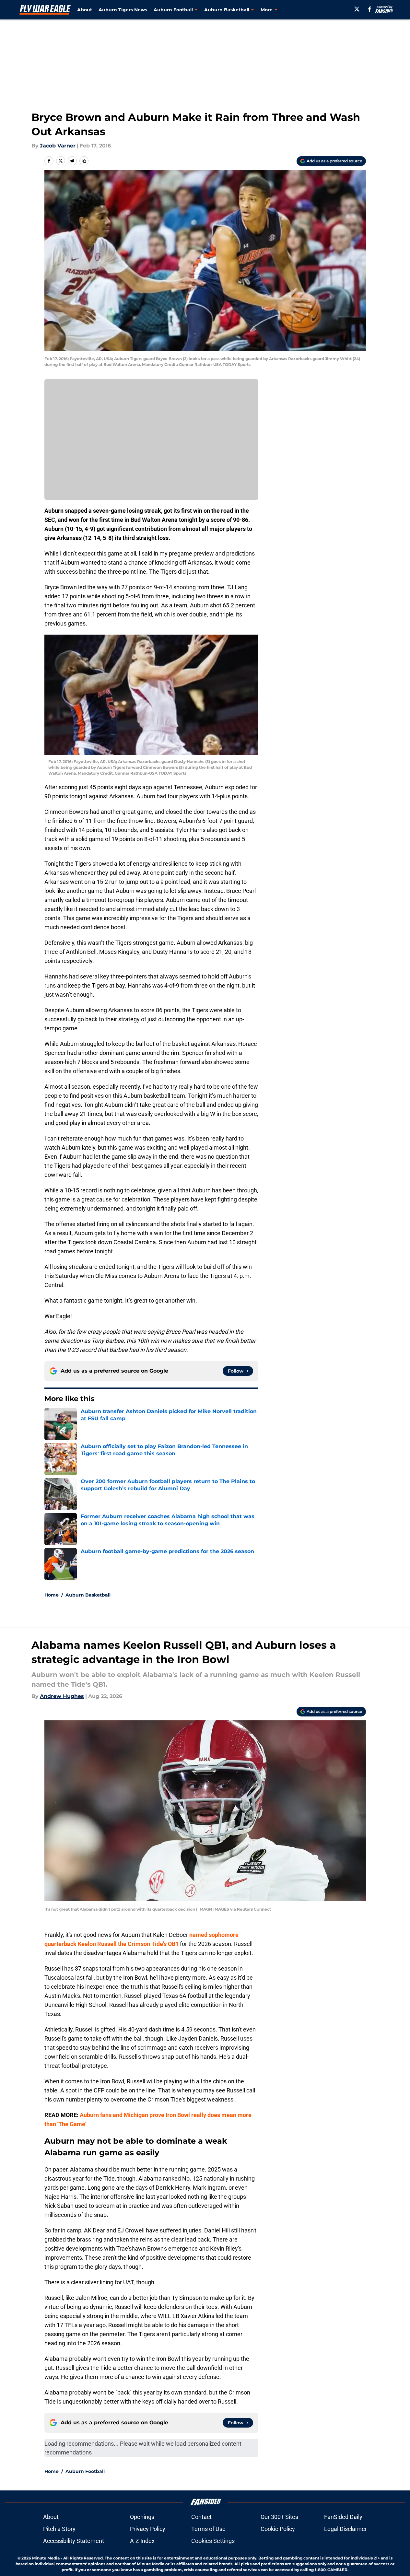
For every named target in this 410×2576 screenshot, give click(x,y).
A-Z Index (142, 2541)
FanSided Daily (343, 2517)
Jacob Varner (58, 146)
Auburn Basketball (88, 1595)
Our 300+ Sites (279, 2517)
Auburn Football (85, 2471)
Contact (201, 2517)
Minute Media (46, 2558)
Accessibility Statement (74, 2541)
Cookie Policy (278, 2529)
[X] (357, 9)
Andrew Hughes (62, 1696)
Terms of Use (208, 2529)
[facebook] (370, 9)
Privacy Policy (148, 2529)
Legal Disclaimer (346, 2529)
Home (52, 1595)
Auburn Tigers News (123, 10)
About (85, 10)
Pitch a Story (59, 2529)
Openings (142, 2517)
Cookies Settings (213, 2541)
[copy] (84, 161)
